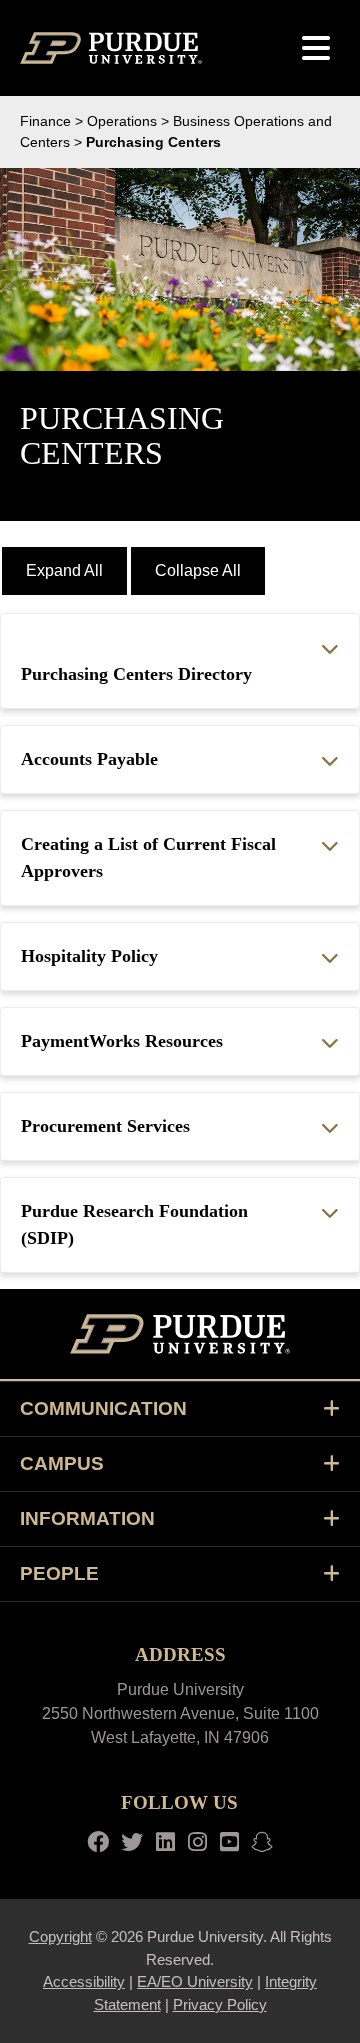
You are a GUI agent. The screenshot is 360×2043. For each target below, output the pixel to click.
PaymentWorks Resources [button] (122, 1041)
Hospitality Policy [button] (89, 956)
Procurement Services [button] (105, 1126)
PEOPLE (59, 1573)
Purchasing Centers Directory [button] (136, 674)
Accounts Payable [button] (89, 759)
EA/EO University (195, 1981)
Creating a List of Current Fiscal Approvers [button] (148, 857)
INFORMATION (87, 1518)
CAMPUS (62, 1463)
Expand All (64, 570)
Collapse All (198, 570)
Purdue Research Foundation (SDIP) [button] (134, 1224)
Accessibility (84, 1981)
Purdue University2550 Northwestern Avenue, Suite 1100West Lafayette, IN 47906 (180, 1713)
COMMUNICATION (103, 1408)
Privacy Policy (220, 2004)
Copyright (60, 1936)
